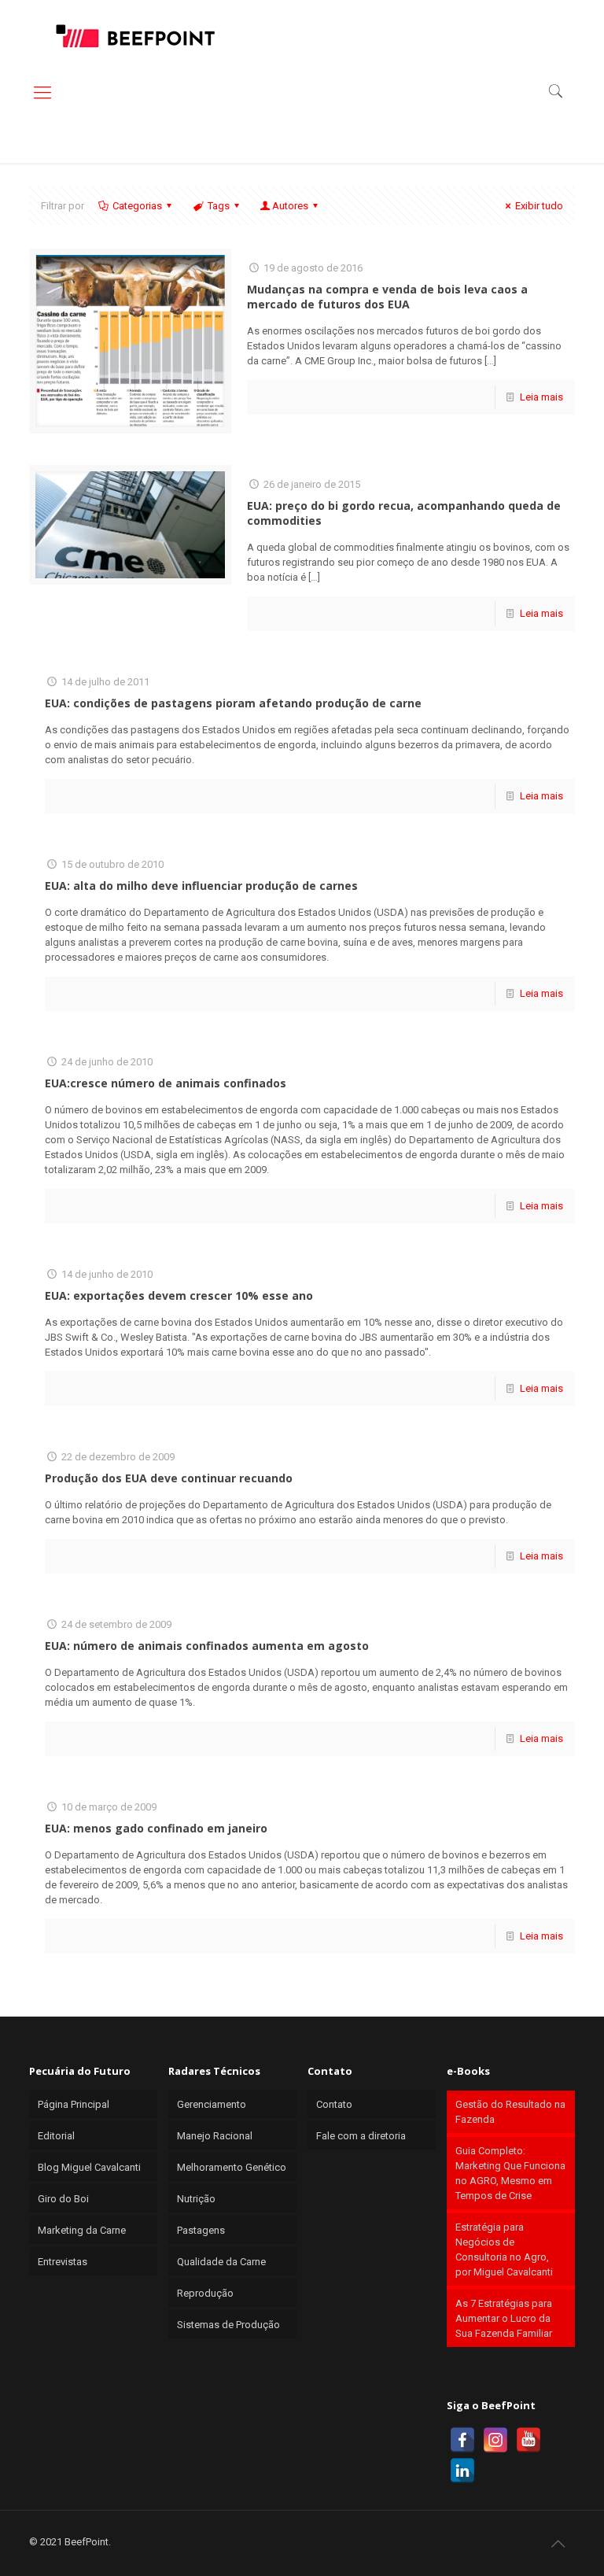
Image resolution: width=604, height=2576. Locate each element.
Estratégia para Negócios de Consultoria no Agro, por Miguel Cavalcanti (504, 2249)
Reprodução (205, 2293)
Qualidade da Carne (221, 2262)
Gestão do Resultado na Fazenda (510, 2112)
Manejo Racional (215, 2136)
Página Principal (74, 2104)
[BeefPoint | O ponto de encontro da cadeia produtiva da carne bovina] (134, 35)
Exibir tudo (539, 206)
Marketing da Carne (82, 2230)
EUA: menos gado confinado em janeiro (156, 1828)
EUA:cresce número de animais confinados (166, 1083)
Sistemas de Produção (228, 2325)
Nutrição (196, 2199)
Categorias (137, 206)
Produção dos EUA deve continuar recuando (169, 1478)
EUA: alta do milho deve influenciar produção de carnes (201, 886)
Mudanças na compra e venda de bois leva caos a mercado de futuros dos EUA (387, 297)
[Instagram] (495, 2440)
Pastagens (201, 2230)
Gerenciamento (212, 2104)
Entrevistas (63, 2262)
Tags (219, 206)
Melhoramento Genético (232, 2167)
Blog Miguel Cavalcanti (89, 2167)
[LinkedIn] (462, 2471)
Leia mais (541, 397)
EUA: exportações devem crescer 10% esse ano (179, 1295)
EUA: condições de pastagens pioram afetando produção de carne (233, 703)
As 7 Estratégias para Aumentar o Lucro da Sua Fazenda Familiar (504, 2318)
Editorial (56, 2136)
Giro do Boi (63, 2199)
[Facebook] (462, 2440)
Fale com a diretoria (361, 2136)
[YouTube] (528, 2440)
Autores (290, 206)
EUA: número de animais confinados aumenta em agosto (207, 1646)
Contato (334, 2104)
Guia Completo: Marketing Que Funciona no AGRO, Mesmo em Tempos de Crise (510, 2173)
